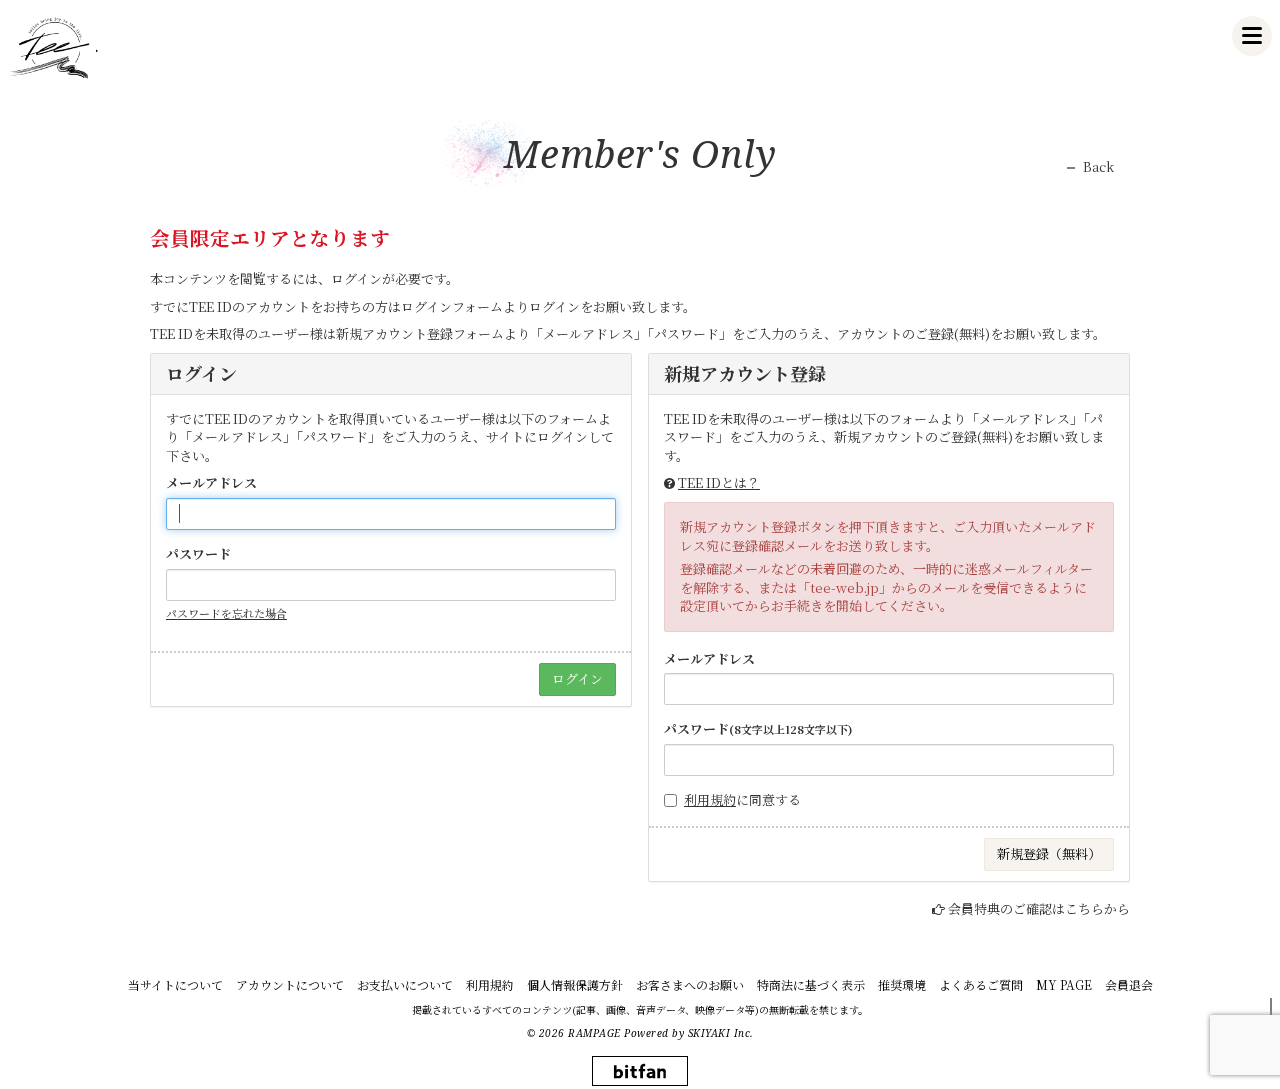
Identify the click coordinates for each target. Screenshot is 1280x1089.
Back (1098, 167)
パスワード (198, 554)
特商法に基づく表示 (811, 984)
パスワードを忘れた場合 (226, 613)
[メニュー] (1252, 36)
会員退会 (1129, 984)
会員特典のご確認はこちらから (1039, 908)
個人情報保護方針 (575, 984)
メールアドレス (211, 483)
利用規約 (710, 799)
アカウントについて (290, 984)
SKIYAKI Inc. (721, 1033)
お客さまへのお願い (690, 984)
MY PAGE (1064, 984)
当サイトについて (175, 984)
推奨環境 (902, 984)
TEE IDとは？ (719, 482)
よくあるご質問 (981, 984)
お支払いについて (405, 984)
